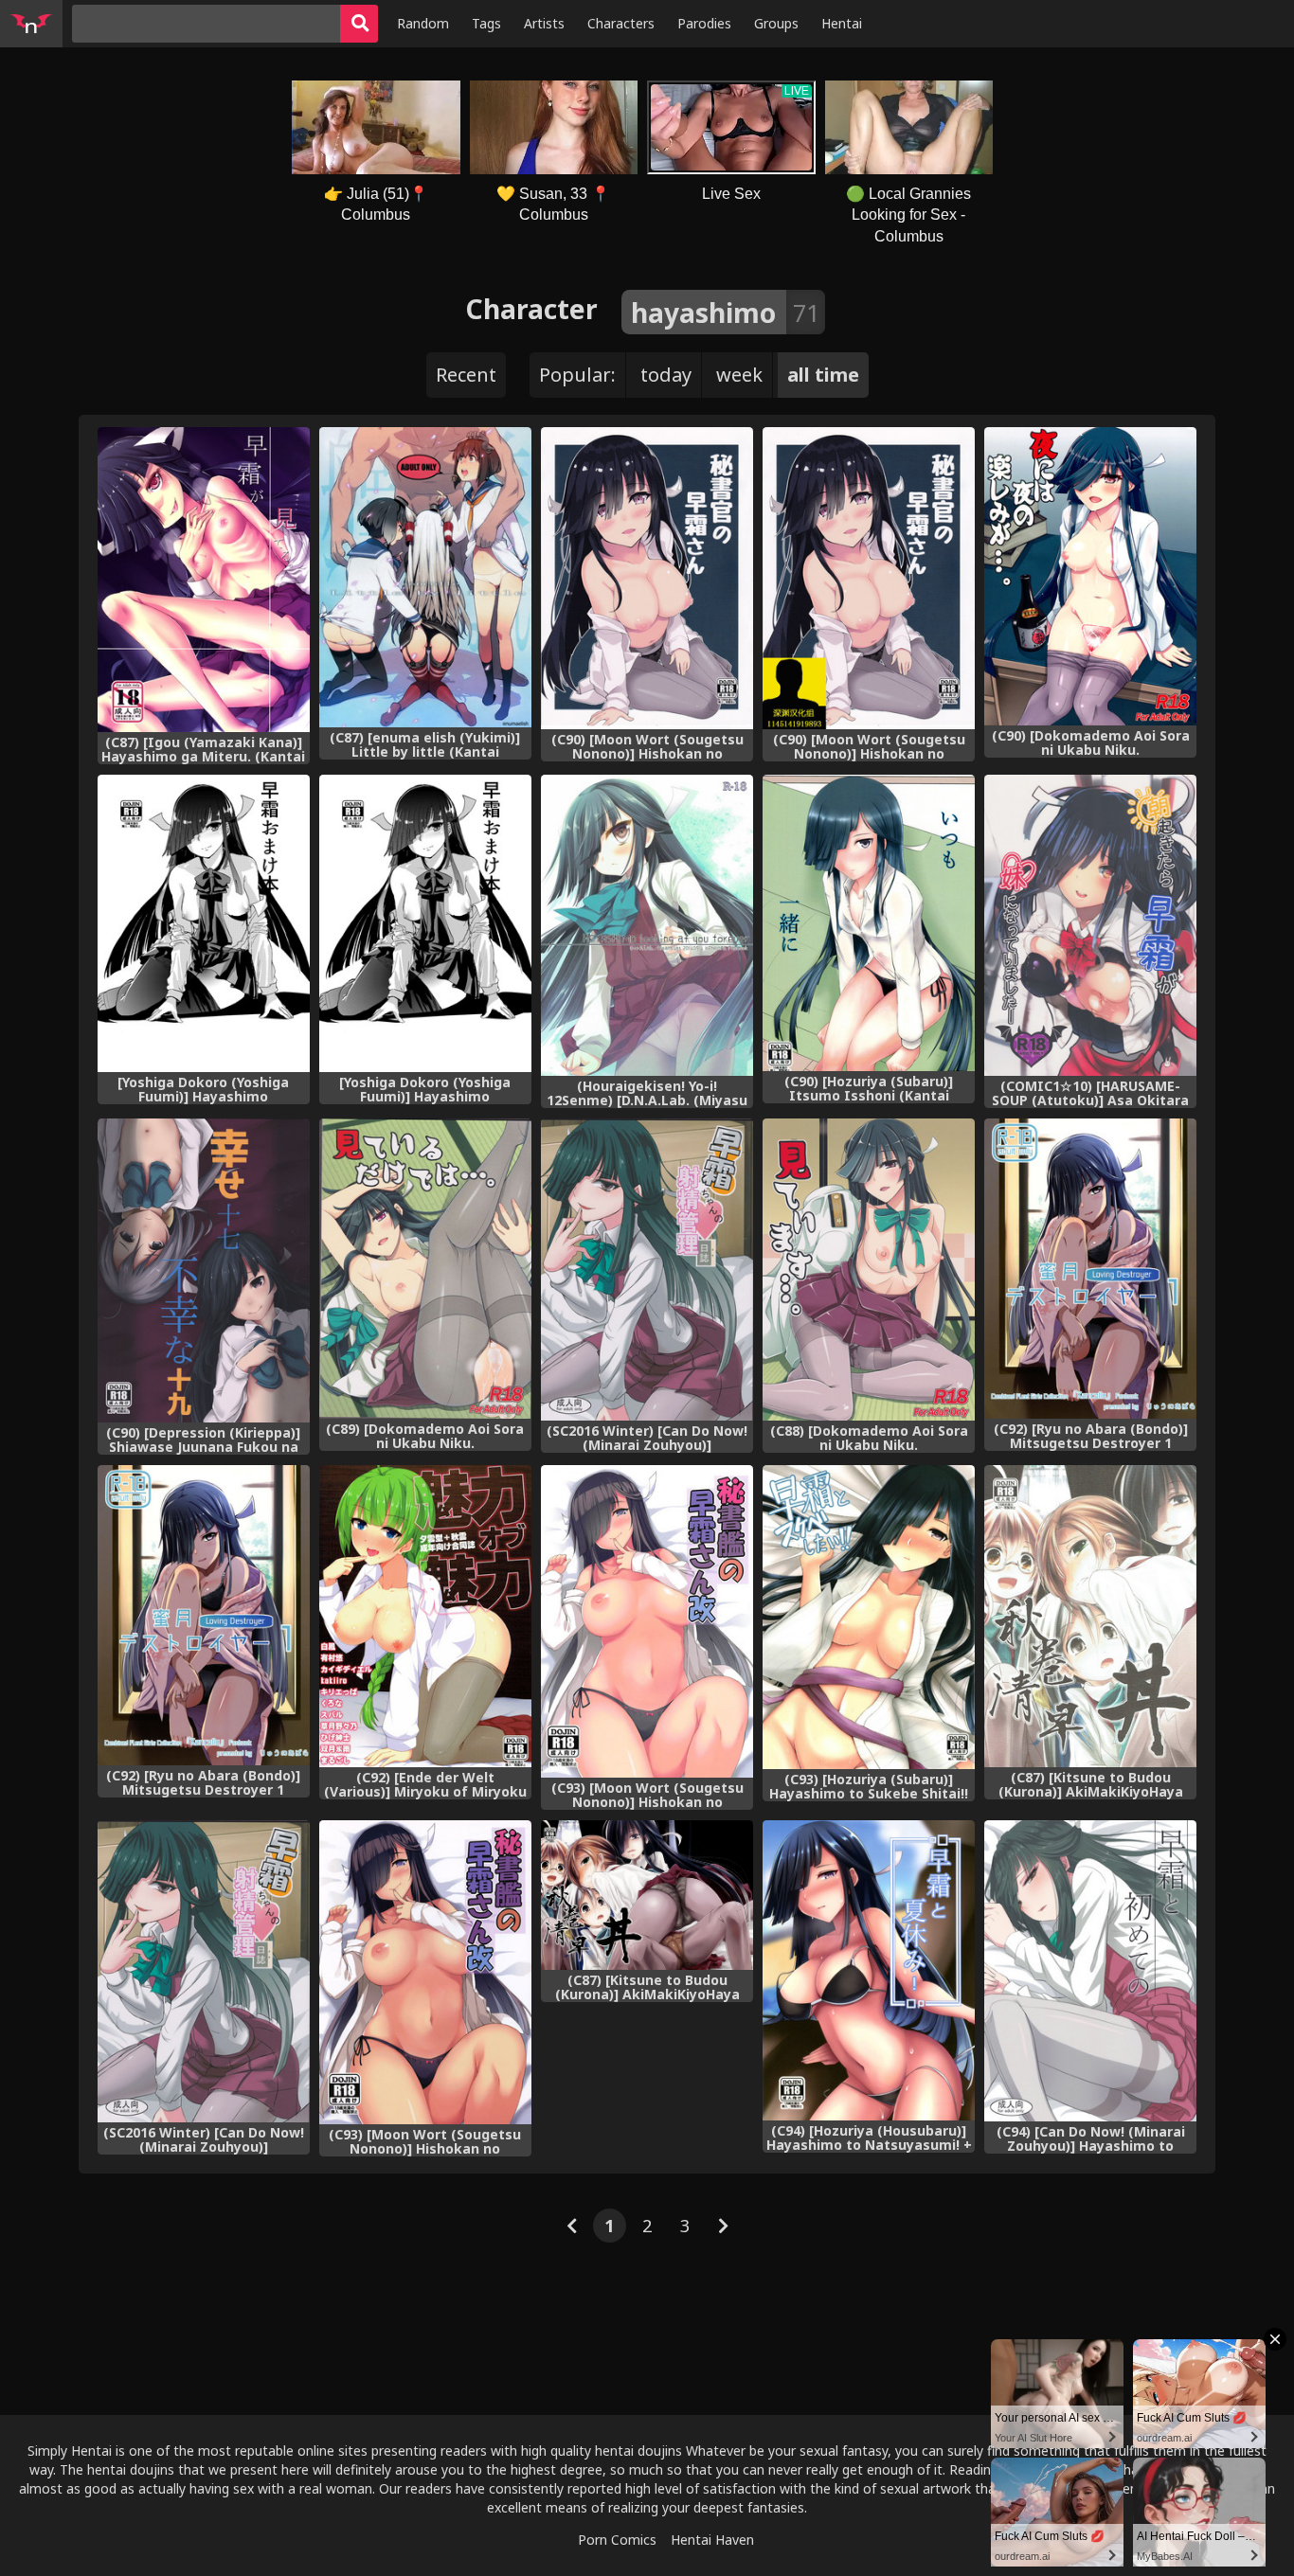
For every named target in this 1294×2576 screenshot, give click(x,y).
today (666, 375)
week (739, 375)
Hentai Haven (712, 2540)
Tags (486, 23)
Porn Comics (617, 2540)
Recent (466, 375)
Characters (621, 23)
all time (823, 375)
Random (423, 23)
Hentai (842, 23)
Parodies (704, 23)
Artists (544, 23)
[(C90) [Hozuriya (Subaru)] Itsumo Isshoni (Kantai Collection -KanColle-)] (869, 923)
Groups (776, 23)
